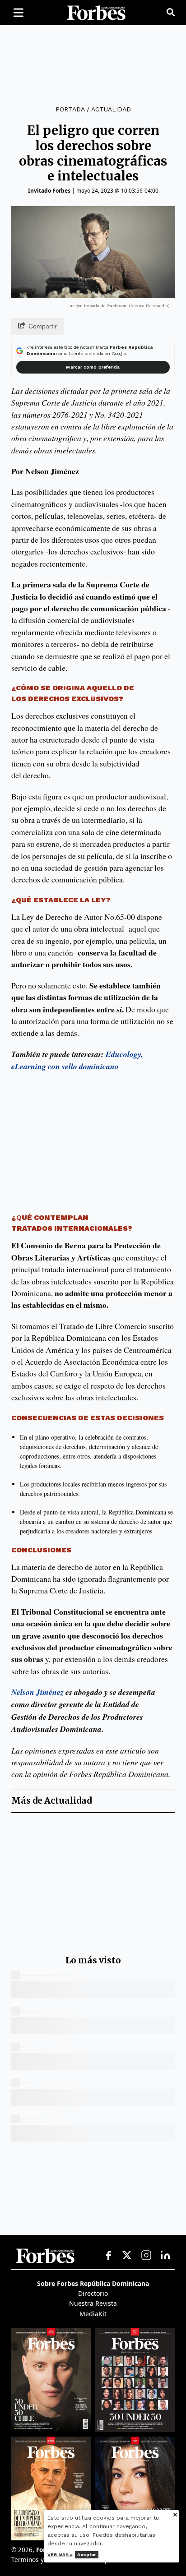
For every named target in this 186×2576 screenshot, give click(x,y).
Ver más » (60, 2555)
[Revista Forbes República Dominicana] (135, 2380)
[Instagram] (146, 2256)
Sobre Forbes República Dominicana (93, 2283)
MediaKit (93, 2314)
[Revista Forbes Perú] (135, 2488)
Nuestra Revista (93, 2303)
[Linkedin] (165, 2256)
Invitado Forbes (49, 191)
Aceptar (87, 2555)
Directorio (93, 2293)
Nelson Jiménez (37, 1692)
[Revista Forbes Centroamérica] (51, 2488)
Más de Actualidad (51, 1801)
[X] (127, 2256)
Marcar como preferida (93, 367)
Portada (70, 109)
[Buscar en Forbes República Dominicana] (171, 13)
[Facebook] (108, 2256)
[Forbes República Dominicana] (96, 13)
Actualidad (111, 109)
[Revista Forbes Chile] (51, 2380)
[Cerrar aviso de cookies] (175, 2515)
